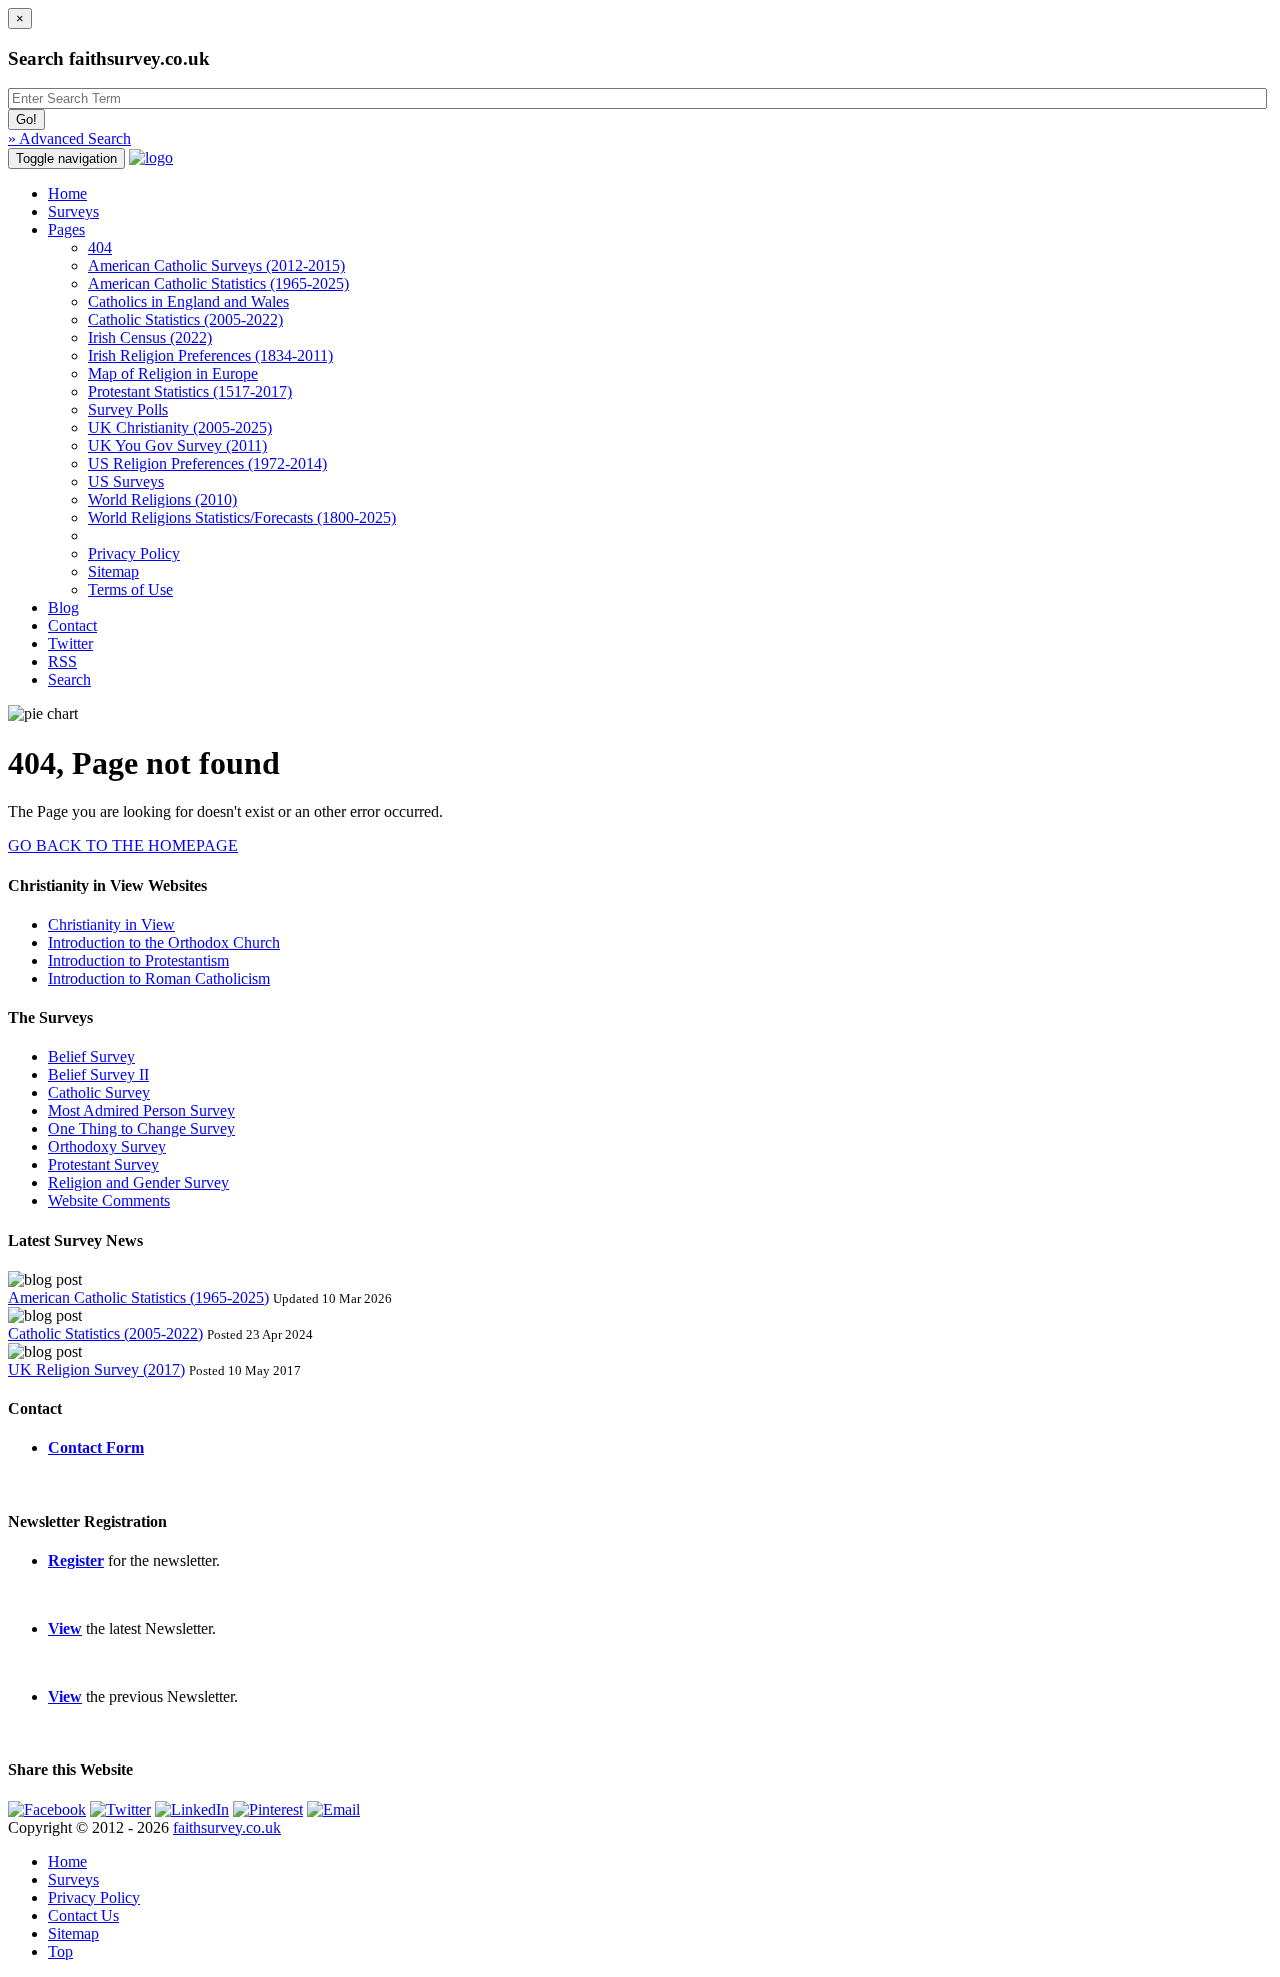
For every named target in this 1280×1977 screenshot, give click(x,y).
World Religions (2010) (162, 499)
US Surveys (126, 481)
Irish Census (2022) (150, 337)
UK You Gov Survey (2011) (177, 445)
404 (100, 247)
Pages (66, 229)
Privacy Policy (134, 553)
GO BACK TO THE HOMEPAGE (123, 845)
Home (67, 193)
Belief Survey (91, 1056)
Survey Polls (128, 409)
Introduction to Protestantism (138, 960)
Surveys (73, 211)
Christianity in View (111, 924)
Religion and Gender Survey (138, 1182)
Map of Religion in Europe (173, 373)
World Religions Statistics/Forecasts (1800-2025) (242, 517)
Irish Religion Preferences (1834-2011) (210, 355)
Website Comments (109, 1200)
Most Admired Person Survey (141, 1110)
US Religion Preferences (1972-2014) (207, 463)
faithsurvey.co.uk (227, 1827)
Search (69, 679)
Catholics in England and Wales (188, 301)
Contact (72, 625)
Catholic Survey (99, 1092)
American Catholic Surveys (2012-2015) (216, 265)
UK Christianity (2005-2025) (180, 427)
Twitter (70, 643)
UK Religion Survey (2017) (96, 1369)
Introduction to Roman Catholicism (159, 978)
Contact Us (83, 1915)
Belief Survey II (98, 1074)
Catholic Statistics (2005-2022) (185, 319)
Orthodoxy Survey (107, 1146)
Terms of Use (130, 589)
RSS (62, 661)
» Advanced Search (69, 138)
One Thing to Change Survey (141, 1128)
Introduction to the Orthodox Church (164, 942)
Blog (63, 607)
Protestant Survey (103, 1164)
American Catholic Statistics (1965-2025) (218, 283)
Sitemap (113, 571)
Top (60, 1951)
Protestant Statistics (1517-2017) (190, 391)
